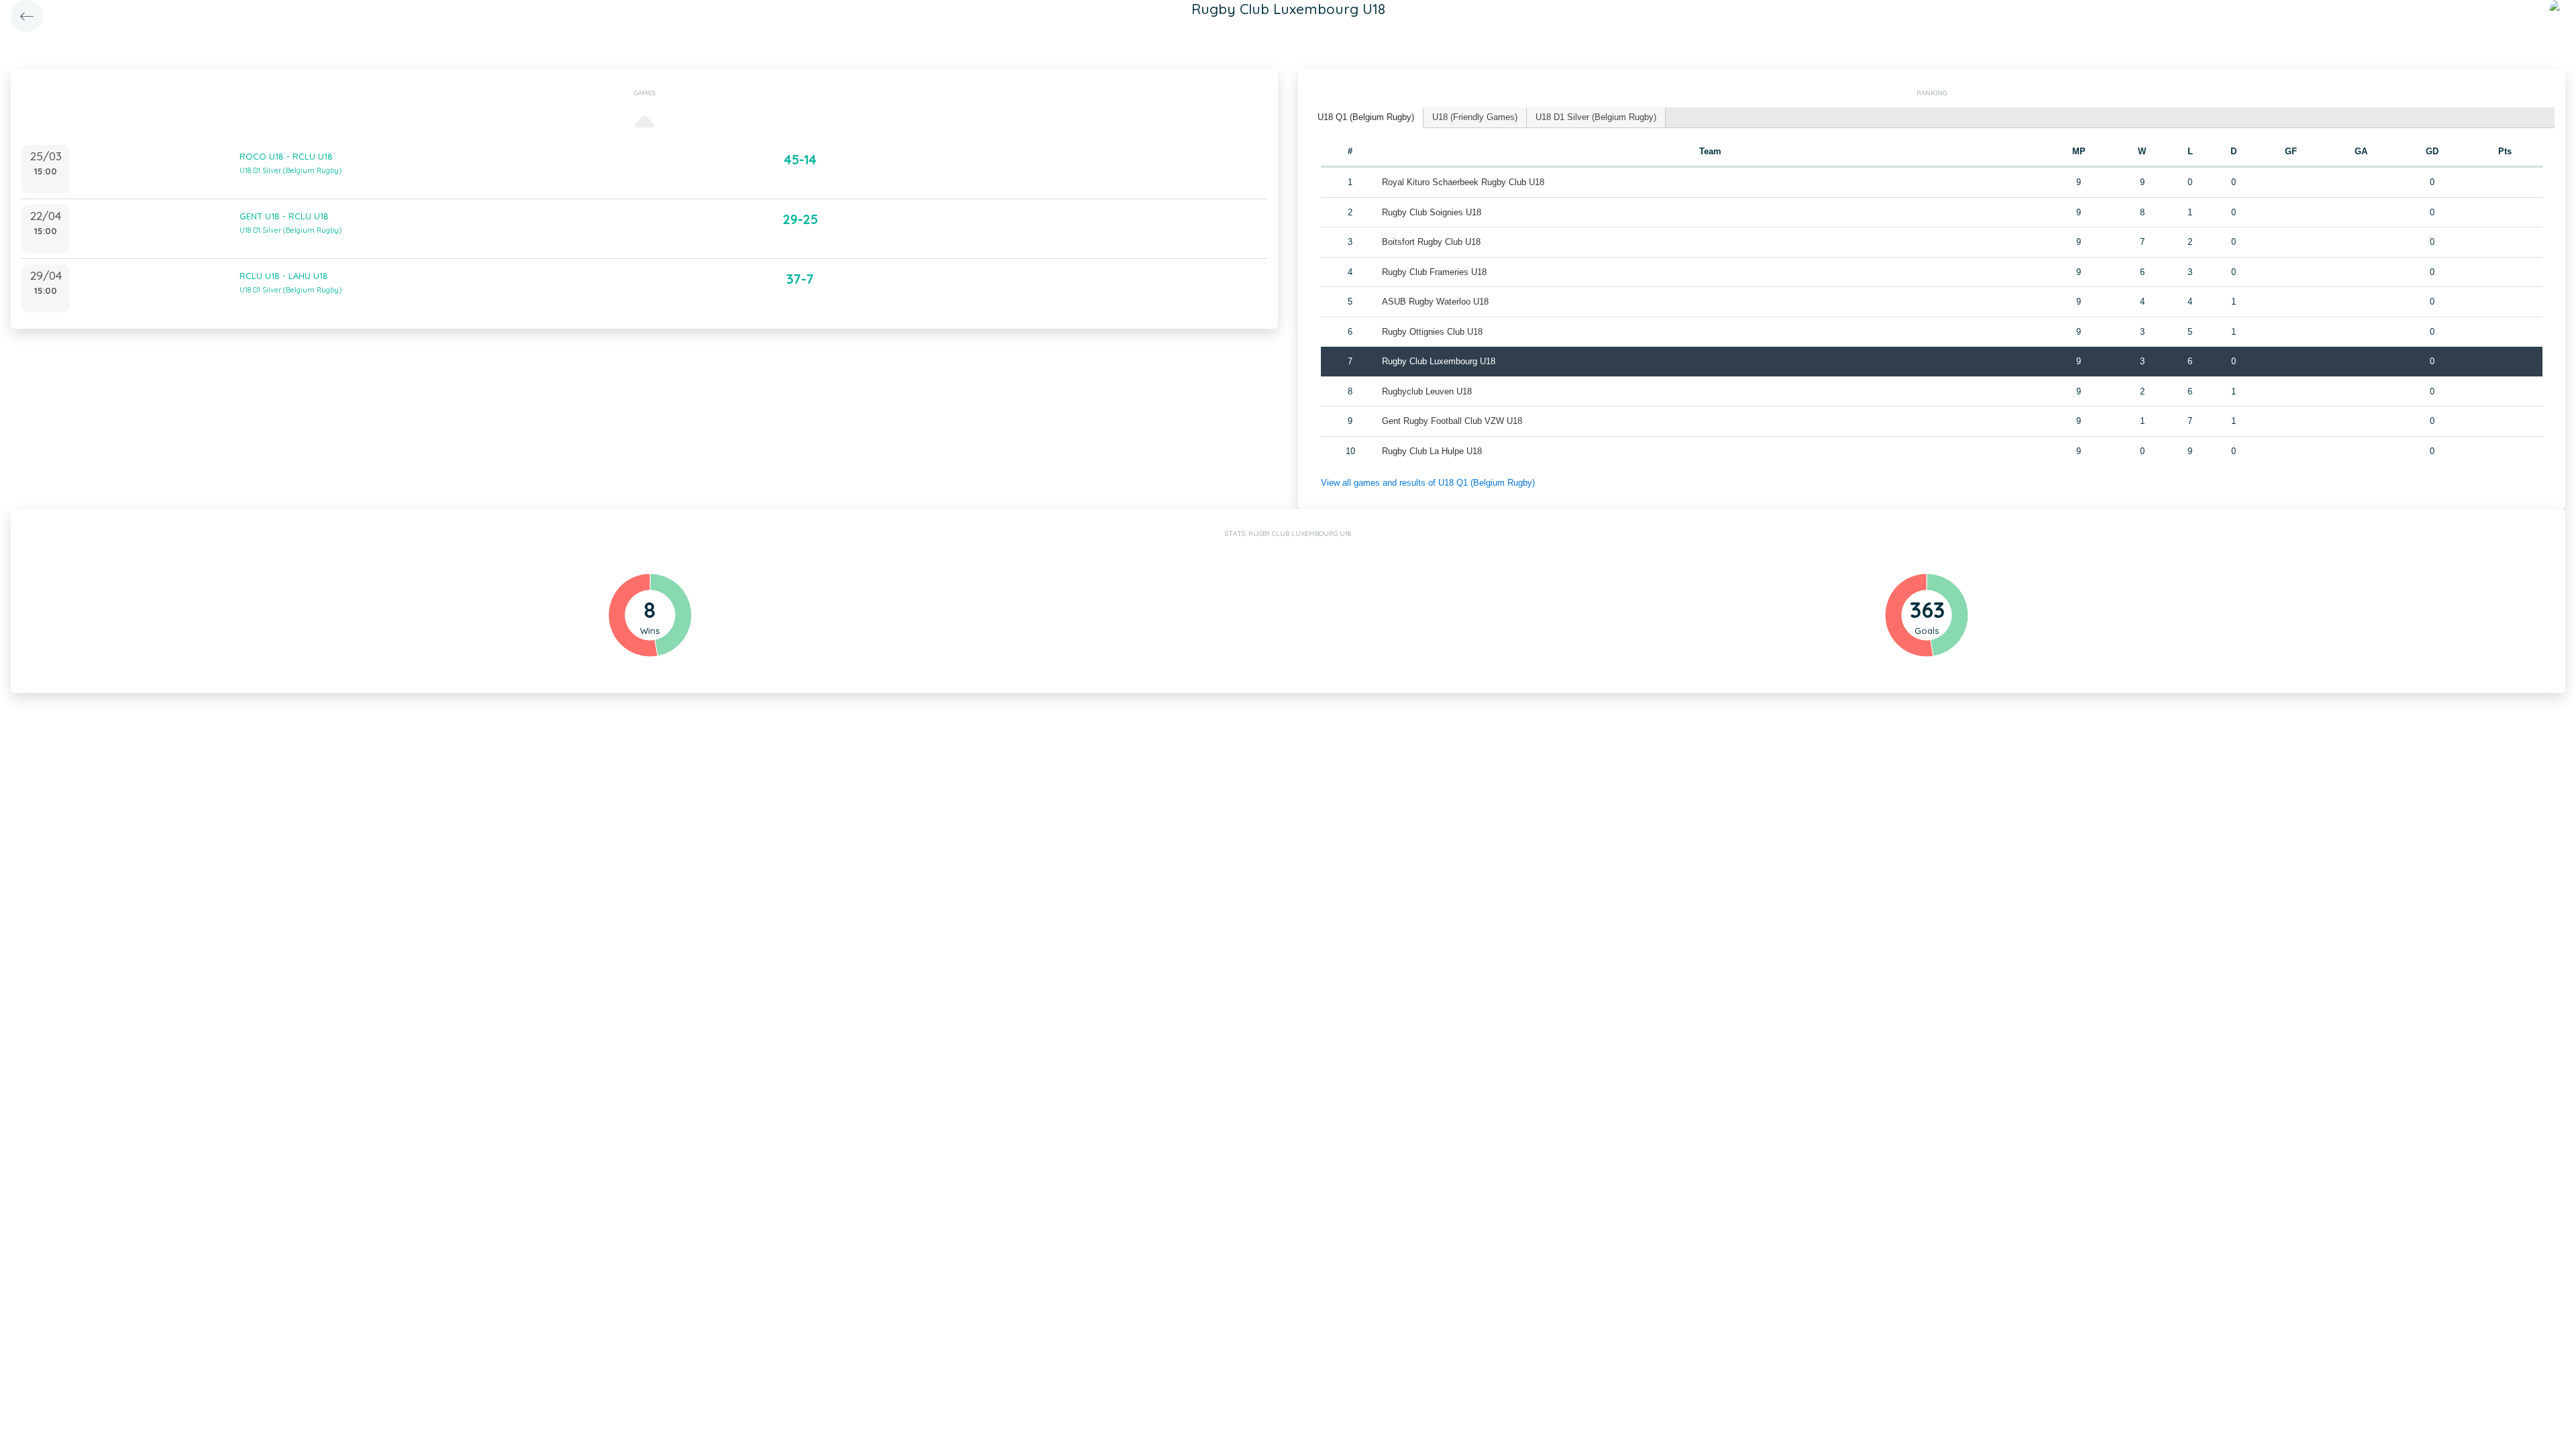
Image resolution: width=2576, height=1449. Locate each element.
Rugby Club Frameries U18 (1434, 272)
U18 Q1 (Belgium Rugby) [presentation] (1366, 117)
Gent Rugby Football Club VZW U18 (1452, 421)
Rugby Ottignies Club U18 (1432, 332)
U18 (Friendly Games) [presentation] (1475, 117)
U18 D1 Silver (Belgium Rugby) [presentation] (1596, 117)
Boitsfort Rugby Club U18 (1431, 242)
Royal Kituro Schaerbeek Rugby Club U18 (1463, 182)
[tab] (1366, 118)
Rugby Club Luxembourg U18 (1439, 361)
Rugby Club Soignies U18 (1432, 212)
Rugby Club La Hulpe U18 (1432, 451)
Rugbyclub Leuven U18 (1427, 391)
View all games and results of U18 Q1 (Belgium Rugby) (1428, 483)
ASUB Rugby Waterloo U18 (1435, 302)
